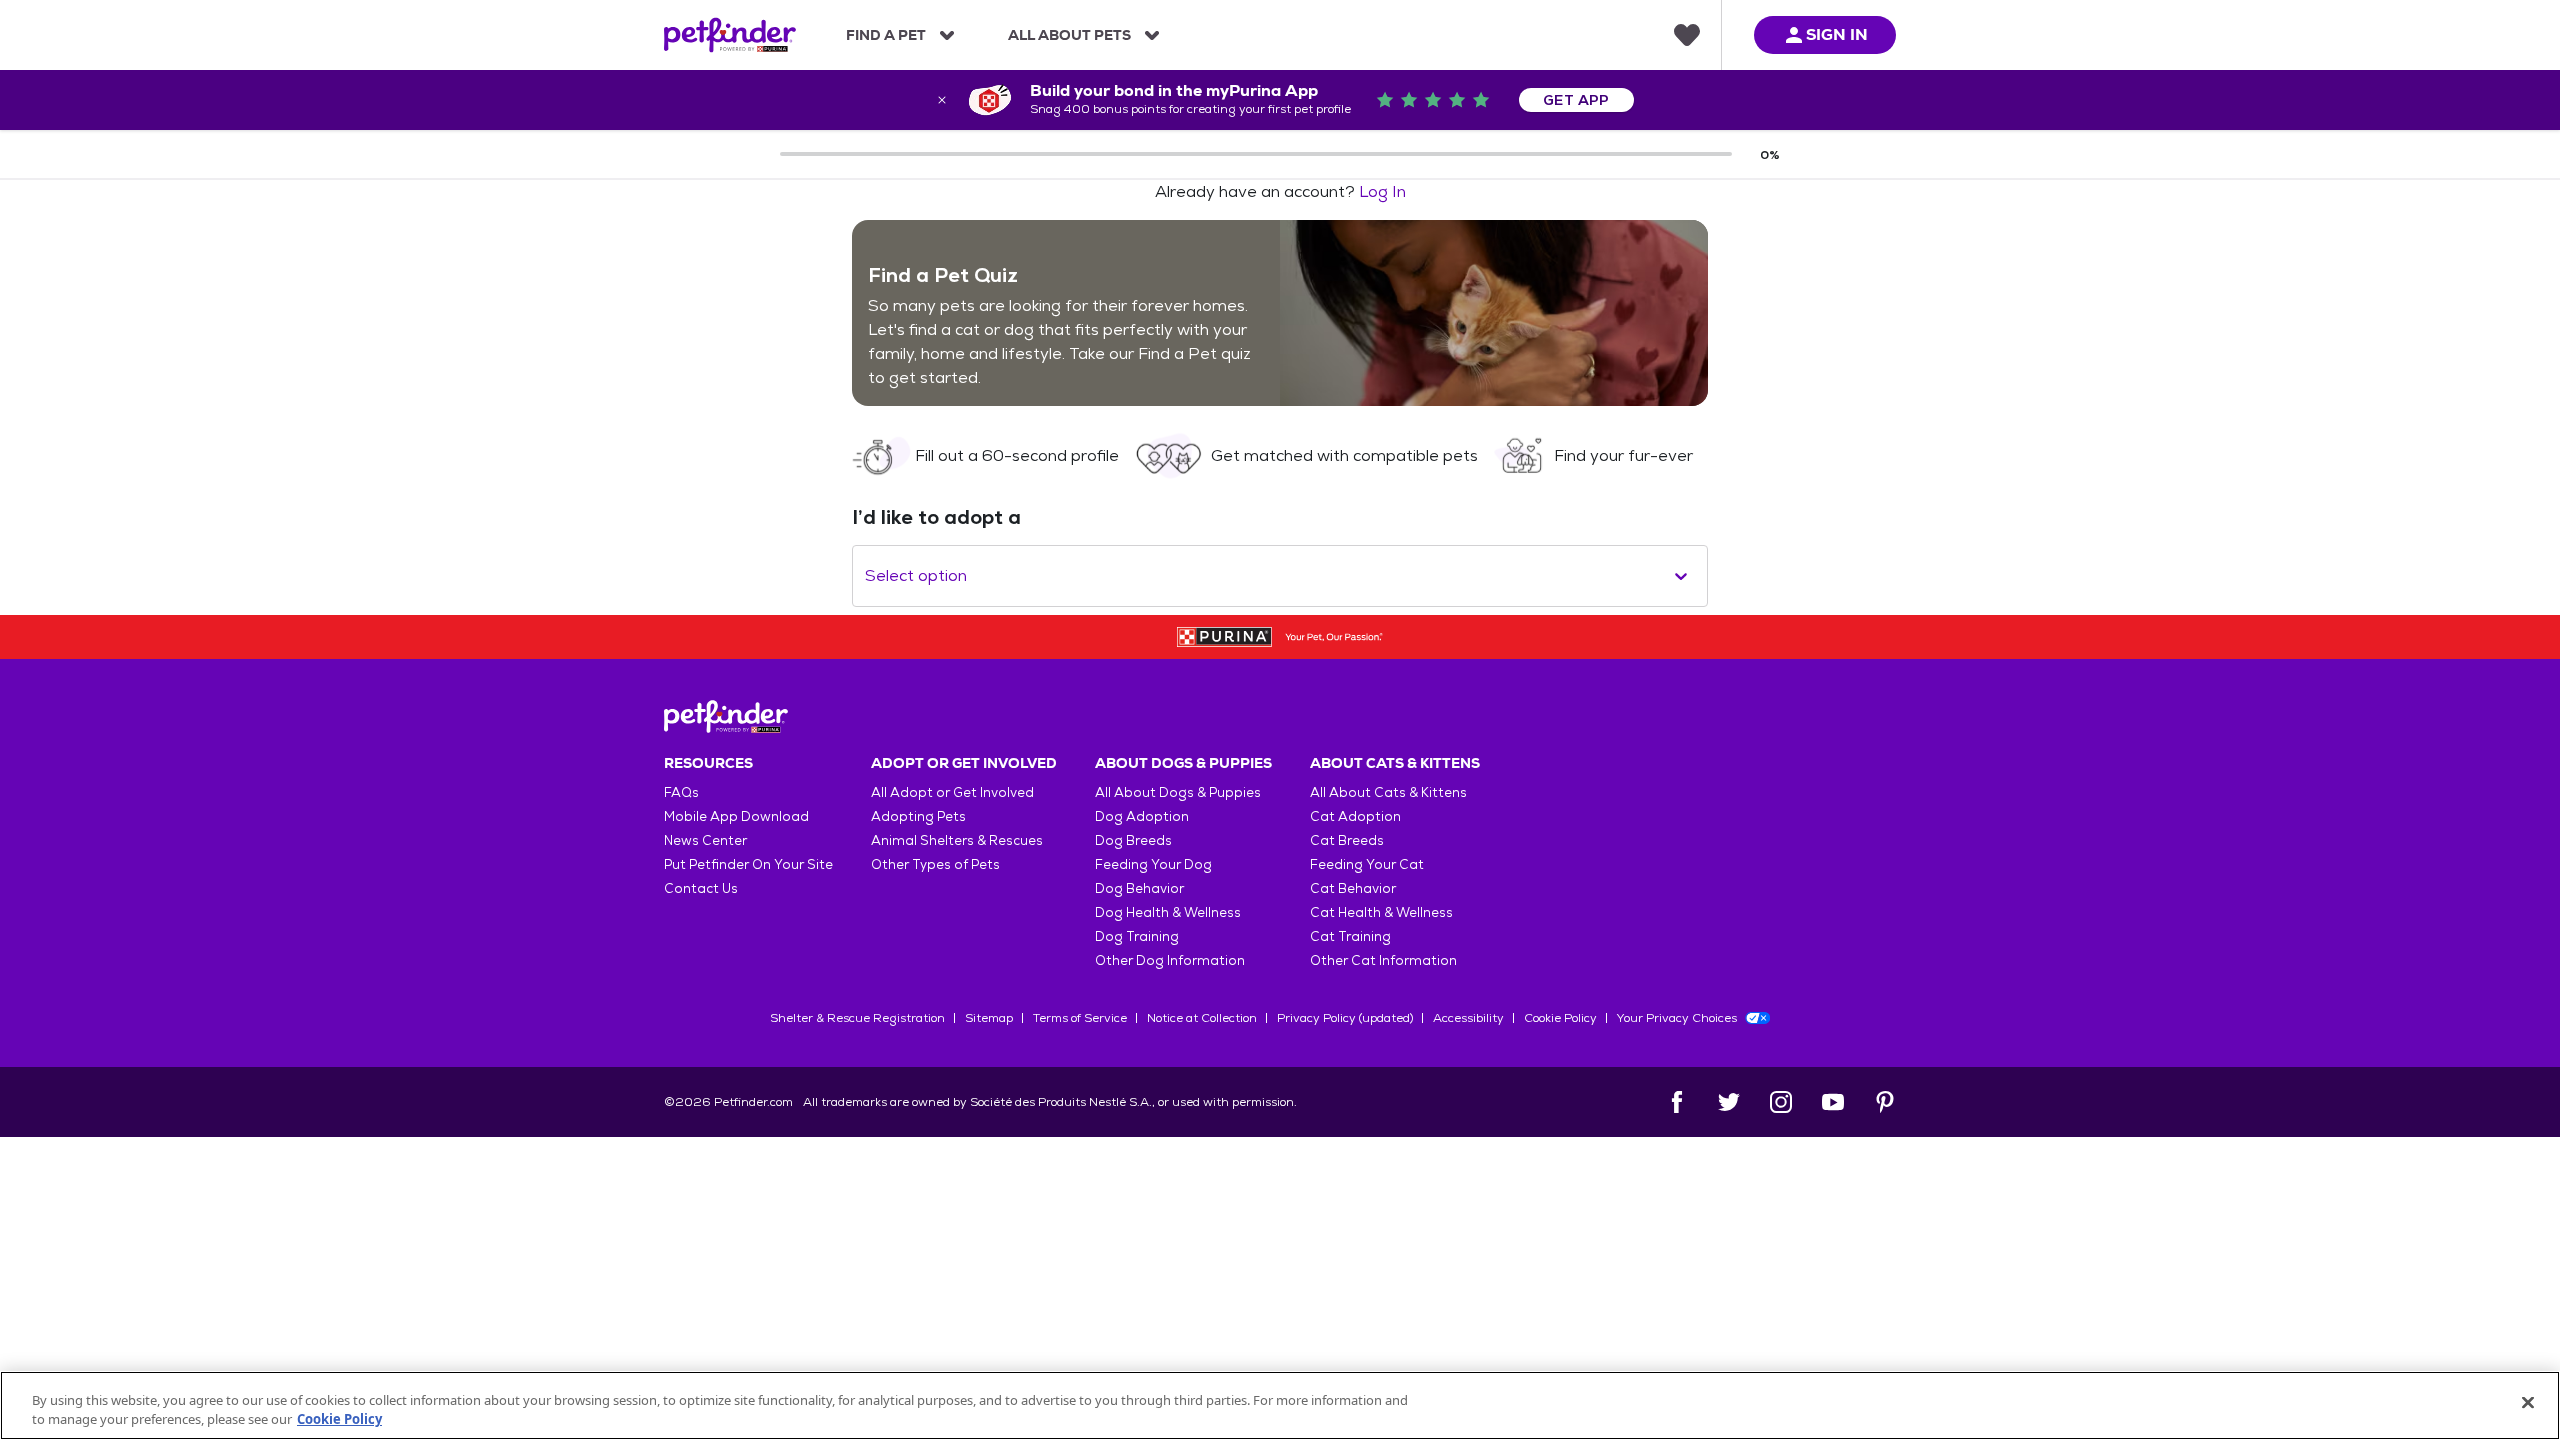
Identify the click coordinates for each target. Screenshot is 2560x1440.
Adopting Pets (918, 816)
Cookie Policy (1560, 1018)
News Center (705, 840)
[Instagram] (1781, 1102)
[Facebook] (1677, 1102)
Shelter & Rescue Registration (857, 1018)
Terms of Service (1080, 1018)
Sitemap (989, 1018)
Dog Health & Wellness (1168, 912)
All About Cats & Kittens (1388, 792)
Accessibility (1468, 1018)
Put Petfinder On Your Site (748, 864)
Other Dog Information (1170, 960)
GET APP (1576, 100)
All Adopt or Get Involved (952, 792)
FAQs (681, 792)
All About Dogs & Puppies (1178, 792)
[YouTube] (1833, 1102)
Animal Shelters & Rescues (957, 840)
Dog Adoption (1142, 816)
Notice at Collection (1202, 1018)
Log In (1382, 191)
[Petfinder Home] (730, 35)
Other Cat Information (1383, 960)
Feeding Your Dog (1153, 864)
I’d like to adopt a (936, 517)
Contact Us (701, 888)
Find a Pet (886, 35)
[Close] (2528, 1403)
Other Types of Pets (935, 864)
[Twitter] (1729, 1102)
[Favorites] (1687, 35)
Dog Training (1137, 936)
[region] (1280, 1405)
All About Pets (1069, 35)
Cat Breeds (1347, 840)
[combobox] (867, 576)
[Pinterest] (1885, 1102)
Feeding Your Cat (1367, 864)
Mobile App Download (736, 816)
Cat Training (1350, 936)
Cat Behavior (1353, 888)
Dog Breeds (1133, 840)
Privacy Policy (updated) (1345, 1018)
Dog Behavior (1139, 888)
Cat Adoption (1355, 816)
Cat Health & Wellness (1381, 912)
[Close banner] (942, 100)
